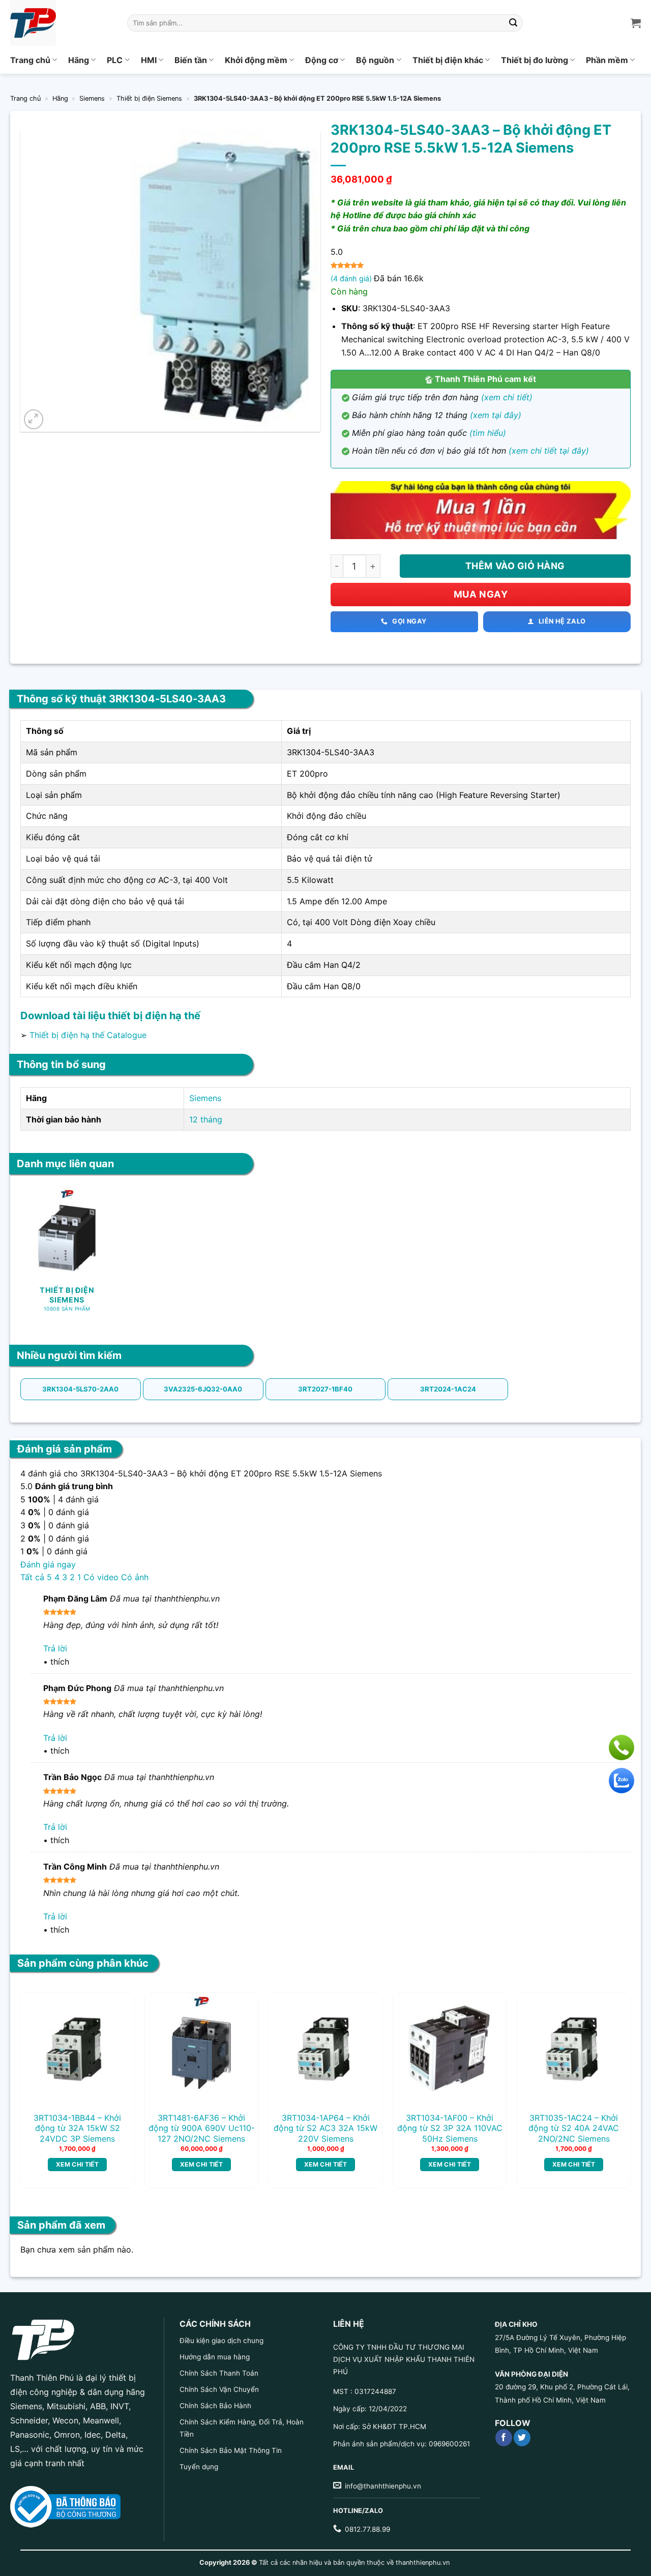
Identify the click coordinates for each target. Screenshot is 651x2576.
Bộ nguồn (375, 60)
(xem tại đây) (496, 415)
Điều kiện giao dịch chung (221, 2341)
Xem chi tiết (77, 2164)
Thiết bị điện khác (448, 60)
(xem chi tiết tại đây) (549, 451)
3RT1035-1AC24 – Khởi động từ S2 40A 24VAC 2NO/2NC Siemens (574, 2128)
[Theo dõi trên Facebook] (504, 2438)
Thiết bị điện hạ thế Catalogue (88, 1035)
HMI (149, 60)
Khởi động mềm (256, 60)
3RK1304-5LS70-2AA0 (80, 1389)
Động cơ (322, 60)
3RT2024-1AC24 (448, 1389)
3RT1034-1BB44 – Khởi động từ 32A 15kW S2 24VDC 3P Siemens (77, 2128)
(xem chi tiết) (507, 397)
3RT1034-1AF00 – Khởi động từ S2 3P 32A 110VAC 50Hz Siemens (450, 2128)
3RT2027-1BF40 (325, 1389)
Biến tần (191, 60)
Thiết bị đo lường (535, 60)
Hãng (79, 60)
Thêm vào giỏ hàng (515, 566)
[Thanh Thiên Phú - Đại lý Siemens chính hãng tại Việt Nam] (61, 23)
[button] (34, 419)
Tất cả (32, 1577)
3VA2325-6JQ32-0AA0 (203, 1389)
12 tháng (206, 1119)
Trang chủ (30, 60)
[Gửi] (514, 23)
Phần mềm (607, 60)
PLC (115, 60)
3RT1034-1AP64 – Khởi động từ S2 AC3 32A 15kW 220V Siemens (325, 2128)
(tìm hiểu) (488, 433)
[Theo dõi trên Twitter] (522, 2438)
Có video (101, 1577)
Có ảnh (135, 1577)
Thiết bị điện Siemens (149, 98)
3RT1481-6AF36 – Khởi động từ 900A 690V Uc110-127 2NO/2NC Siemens (202, 2128)
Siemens (92, 98)
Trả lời (55, 1648)
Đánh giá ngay (48, 1564)
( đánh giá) (352, 278)
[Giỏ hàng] (636, 23)
